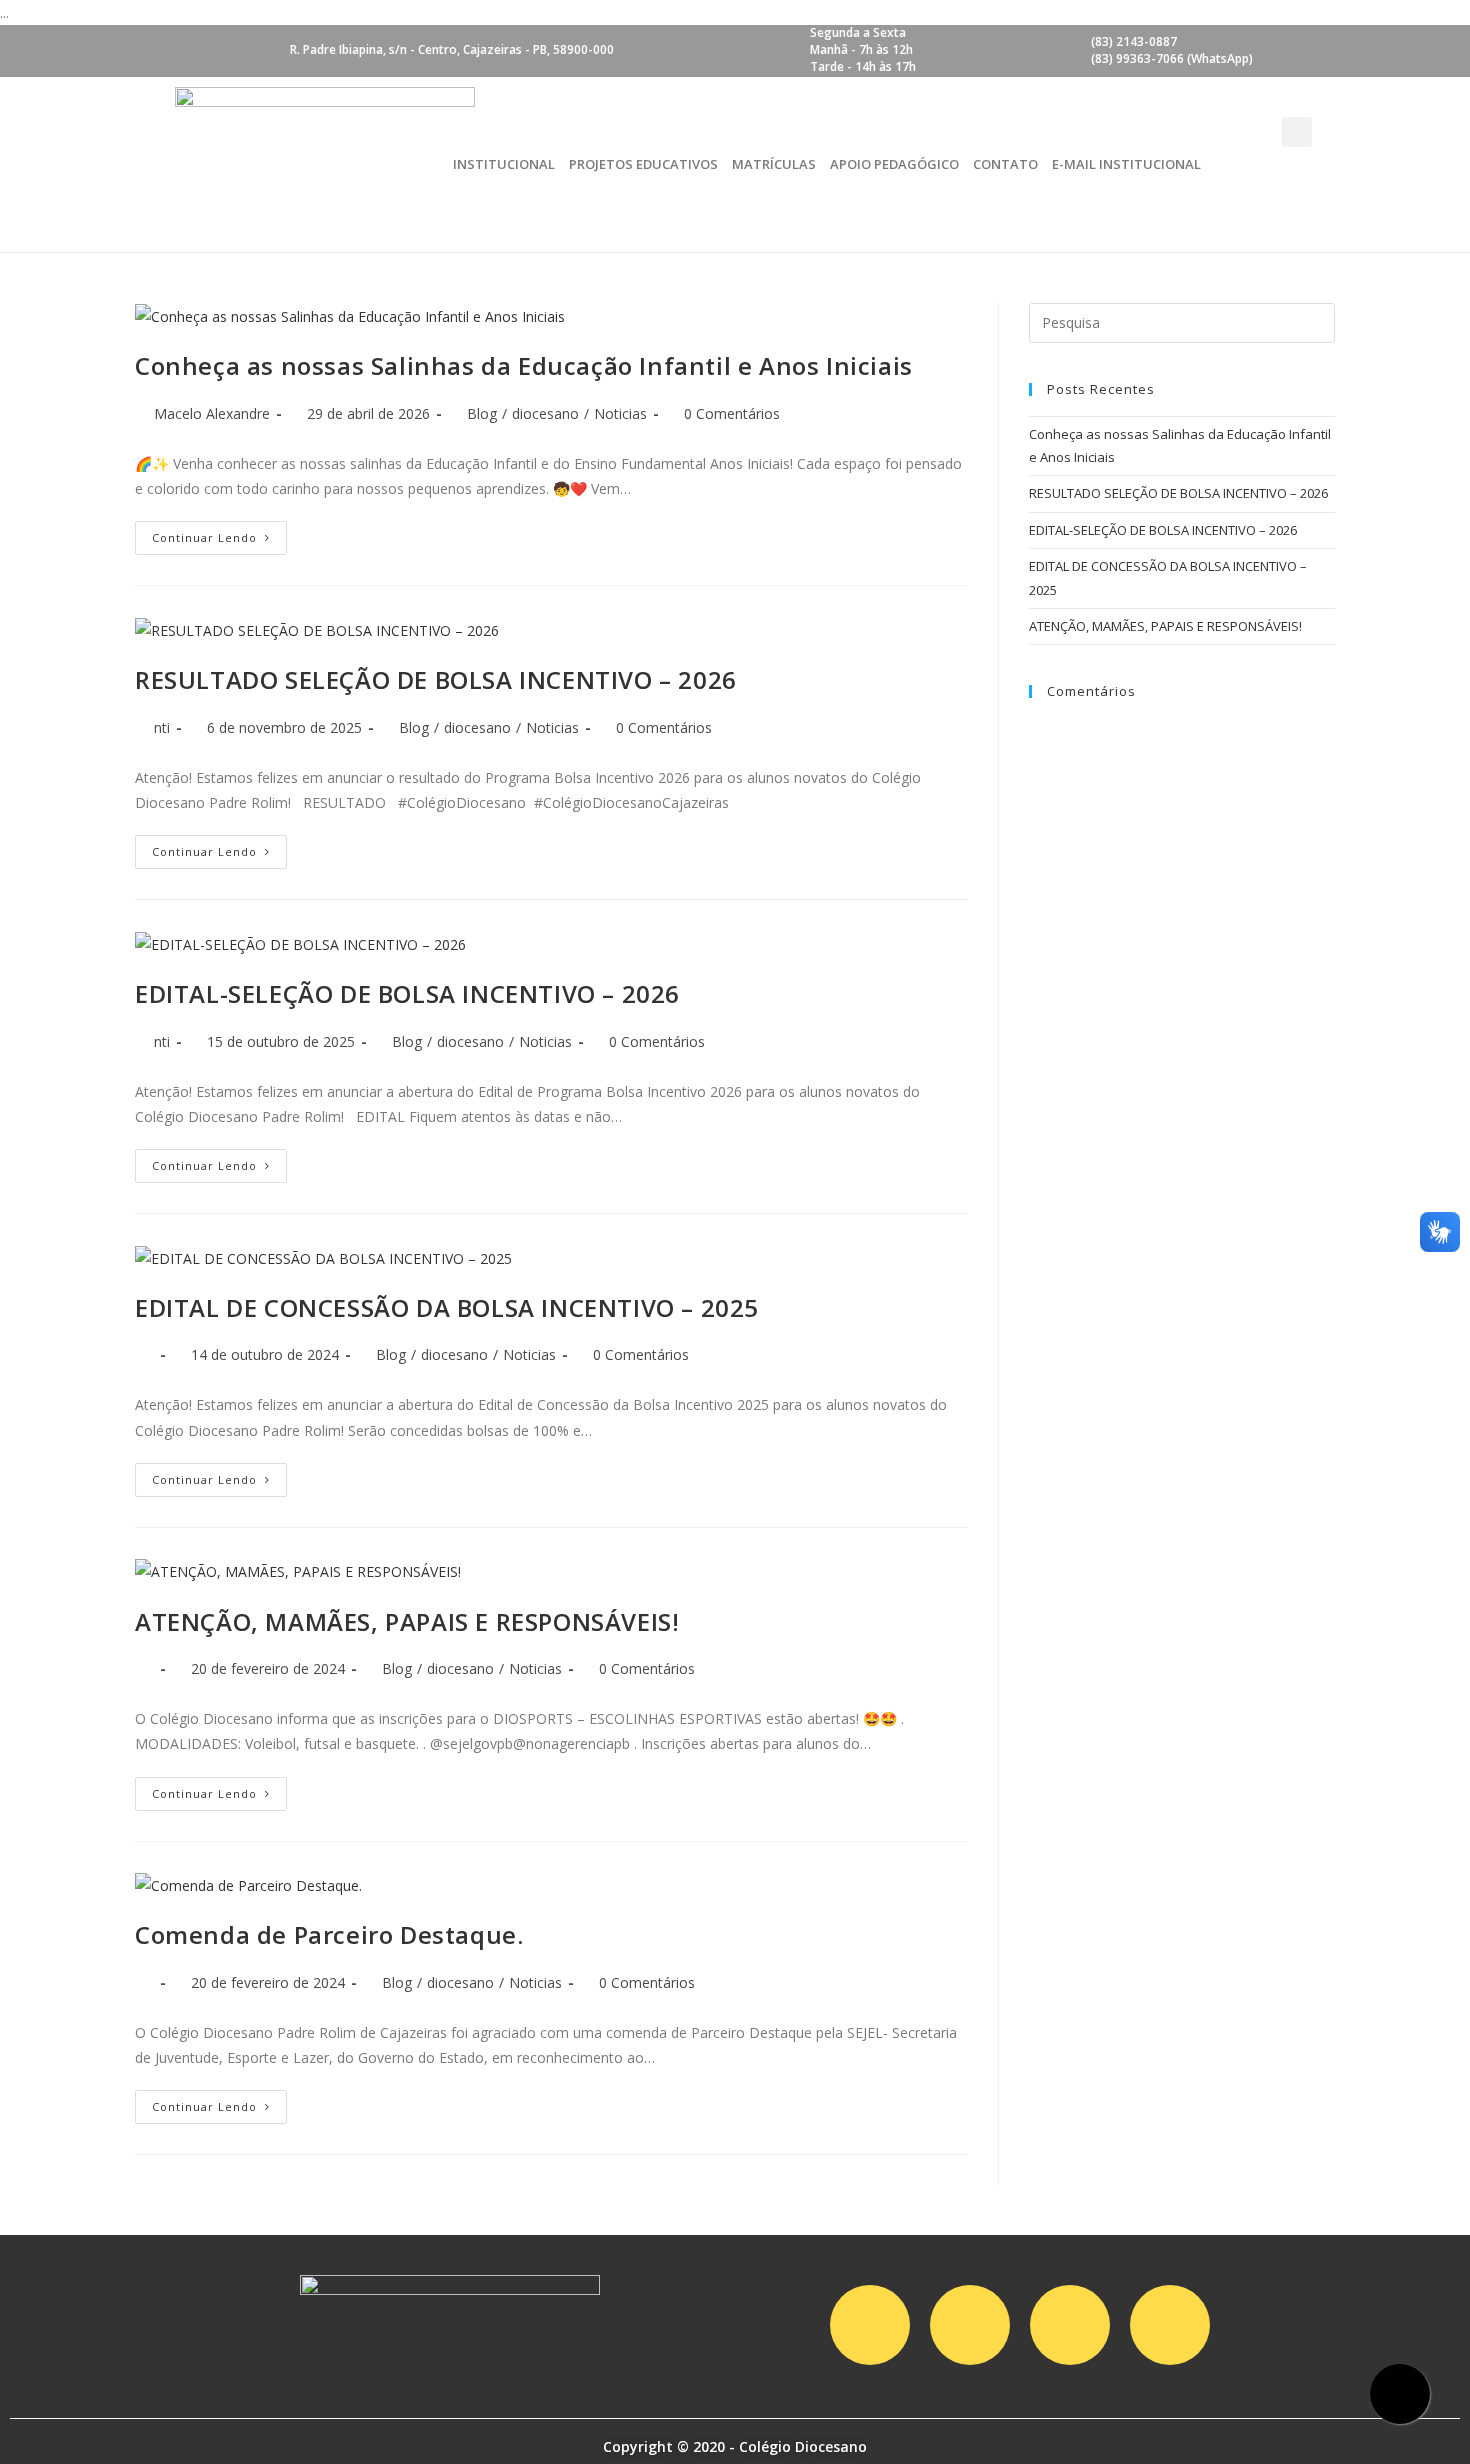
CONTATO (1005, 164)
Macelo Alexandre (212, 413)
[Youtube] (1070, 2325)
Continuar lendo (204, 537)
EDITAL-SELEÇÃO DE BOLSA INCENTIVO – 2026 (407, 993)
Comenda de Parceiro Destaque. (329, 1934)
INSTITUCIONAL (504, 164)
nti (162, 727)
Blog (482, 413)
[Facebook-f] (970, 2325)
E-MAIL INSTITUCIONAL (1126, 164)
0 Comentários (732, 413)
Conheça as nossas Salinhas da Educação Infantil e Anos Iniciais (524, 365)
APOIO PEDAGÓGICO (894, 164)
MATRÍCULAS (774, 164)
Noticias (620, 413)
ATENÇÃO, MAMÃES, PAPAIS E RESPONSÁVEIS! (407, 1621)
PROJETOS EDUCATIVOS (643, 164)
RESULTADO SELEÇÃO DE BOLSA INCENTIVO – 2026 (436, 679)
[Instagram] (870, 2325)
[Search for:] (1182, 321)
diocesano (545, 413)
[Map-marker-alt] (1170, 2325)
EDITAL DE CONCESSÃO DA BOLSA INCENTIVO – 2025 (447, 1307)
